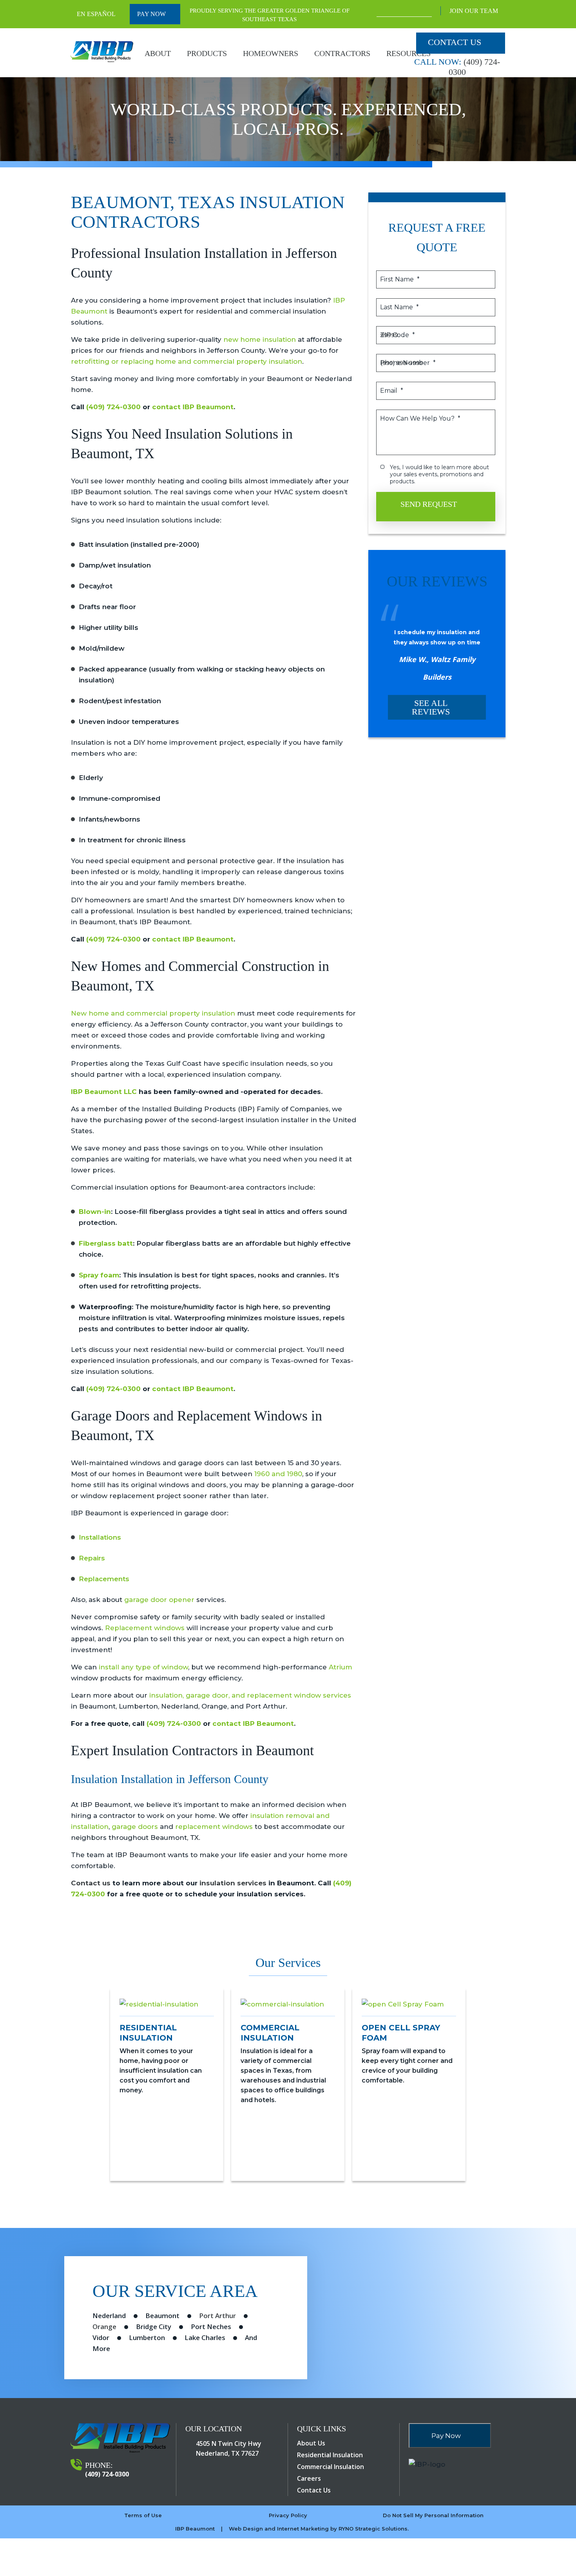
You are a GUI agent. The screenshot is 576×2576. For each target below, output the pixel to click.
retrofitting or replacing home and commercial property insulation (187, 361)
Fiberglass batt (106, 1243)
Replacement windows (145, 1628)
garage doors (135, 1827)
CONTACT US (455, 42)
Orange (104, 2327)
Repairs (92, 1558)
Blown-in (95, 1212)
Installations (100, 1537)
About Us (311, 2443)
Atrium (341, 1667)
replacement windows (214, 1827)
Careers (309, 2478)
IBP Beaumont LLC (104, 1092)
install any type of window (143, 1667)
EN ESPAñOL (96, 14)
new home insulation (260, 339)
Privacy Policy (288, 2515)
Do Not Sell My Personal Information (433, 2515)
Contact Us (314, 2490)
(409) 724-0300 (113, 407)
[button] (91, 2096)
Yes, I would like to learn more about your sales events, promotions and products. (440, 474)
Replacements (104, 1579)
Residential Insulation (330, 2455)
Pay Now (152, 14)
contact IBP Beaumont (193, 407)
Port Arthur (217, 2316)
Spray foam (99, 1275)
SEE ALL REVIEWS (431, 707)
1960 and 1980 (278, 1474)
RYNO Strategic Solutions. (374, 2529)
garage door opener (159, 1600)
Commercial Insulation (331, 2467)
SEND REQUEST (430, 504)
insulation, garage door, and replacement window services (250, 1695)
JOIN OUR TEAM (475, 11)
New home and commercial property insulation (153, 1013)
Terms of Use (143, 2515)
